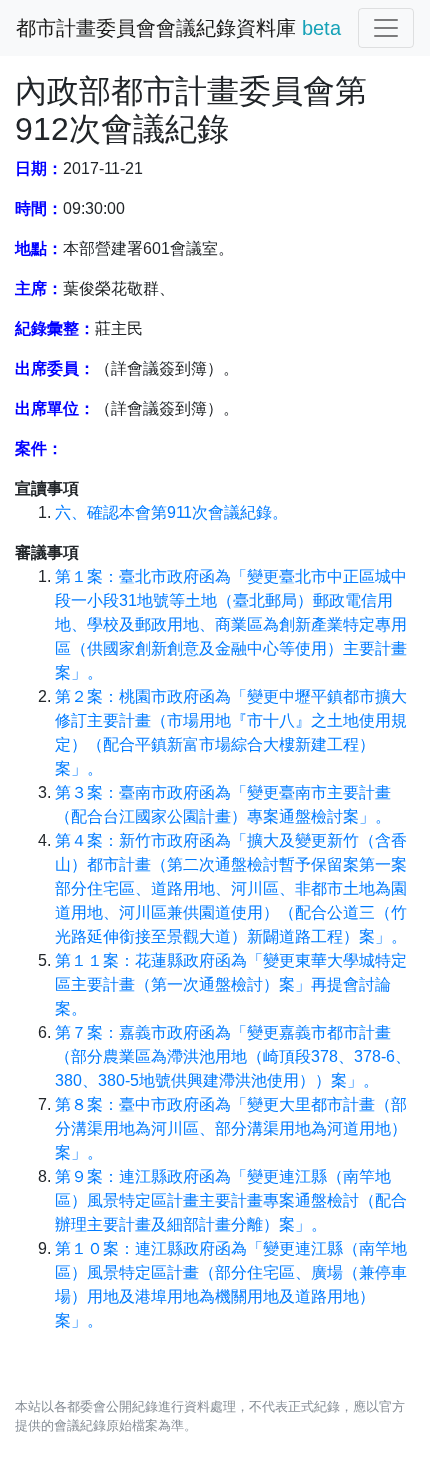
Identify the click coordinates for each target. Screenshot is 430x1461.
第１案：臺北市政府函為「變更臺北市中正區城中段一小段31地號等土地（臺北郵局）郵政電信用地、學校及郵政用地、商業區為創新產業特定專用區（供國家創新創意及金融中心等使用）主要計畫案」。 (231, 624)
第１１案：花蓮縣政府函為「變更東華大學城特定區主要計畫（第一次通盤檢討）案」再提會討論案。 (231, 984)
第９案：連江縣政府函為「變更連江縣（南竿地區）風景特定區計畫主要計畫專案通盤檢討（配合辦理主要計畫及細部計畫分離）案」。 (231, 1200)
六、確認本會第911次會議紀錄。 (171, 512)
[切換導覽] (386, 28)
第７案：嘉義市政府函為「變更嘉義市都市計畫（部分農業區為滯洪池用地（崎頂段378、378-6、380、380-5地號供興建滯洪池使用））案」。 (233, 1056)
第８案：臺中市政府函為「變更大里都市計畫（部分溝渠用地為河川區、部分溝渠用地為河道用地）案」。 (231, 1128)
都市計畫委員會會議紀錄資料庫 (178, 28)
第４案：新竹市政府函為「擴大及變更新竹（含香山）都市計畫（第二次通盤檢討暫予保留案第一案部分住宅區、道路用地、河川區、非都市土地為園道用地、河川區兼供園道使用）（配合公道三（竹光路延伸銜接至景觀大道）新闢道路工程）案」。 (231, 888)
